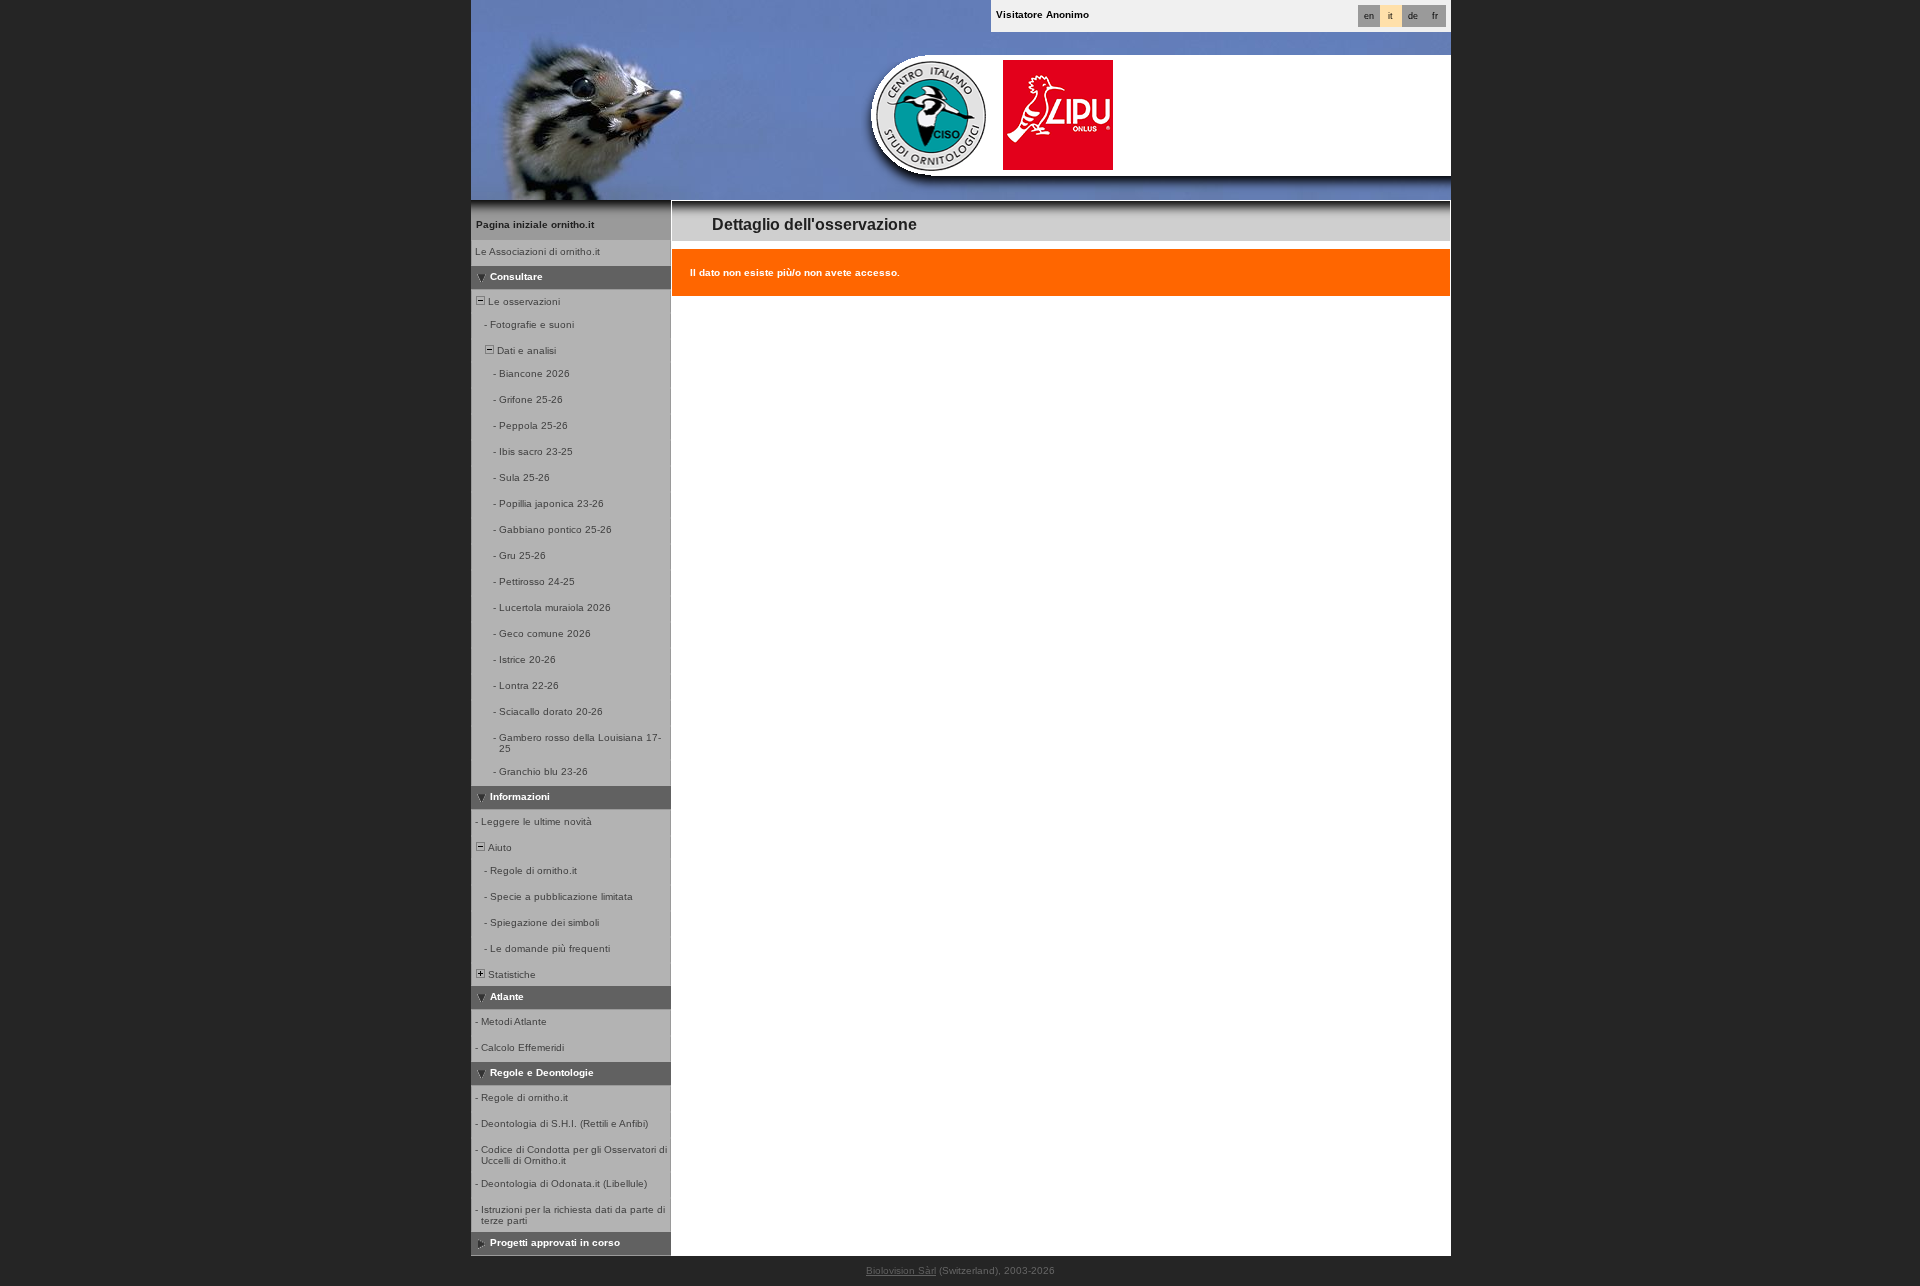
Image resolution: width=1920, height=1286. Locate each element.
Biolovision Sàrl (901, 1270)
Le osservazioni (522, 301)
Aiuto (498, 847)
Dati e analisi (525, 350)
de (1413, 16)
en (1369, 16)
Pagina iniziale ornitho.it (535, 224)
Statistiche (510, 974)
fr (1435, 16)
